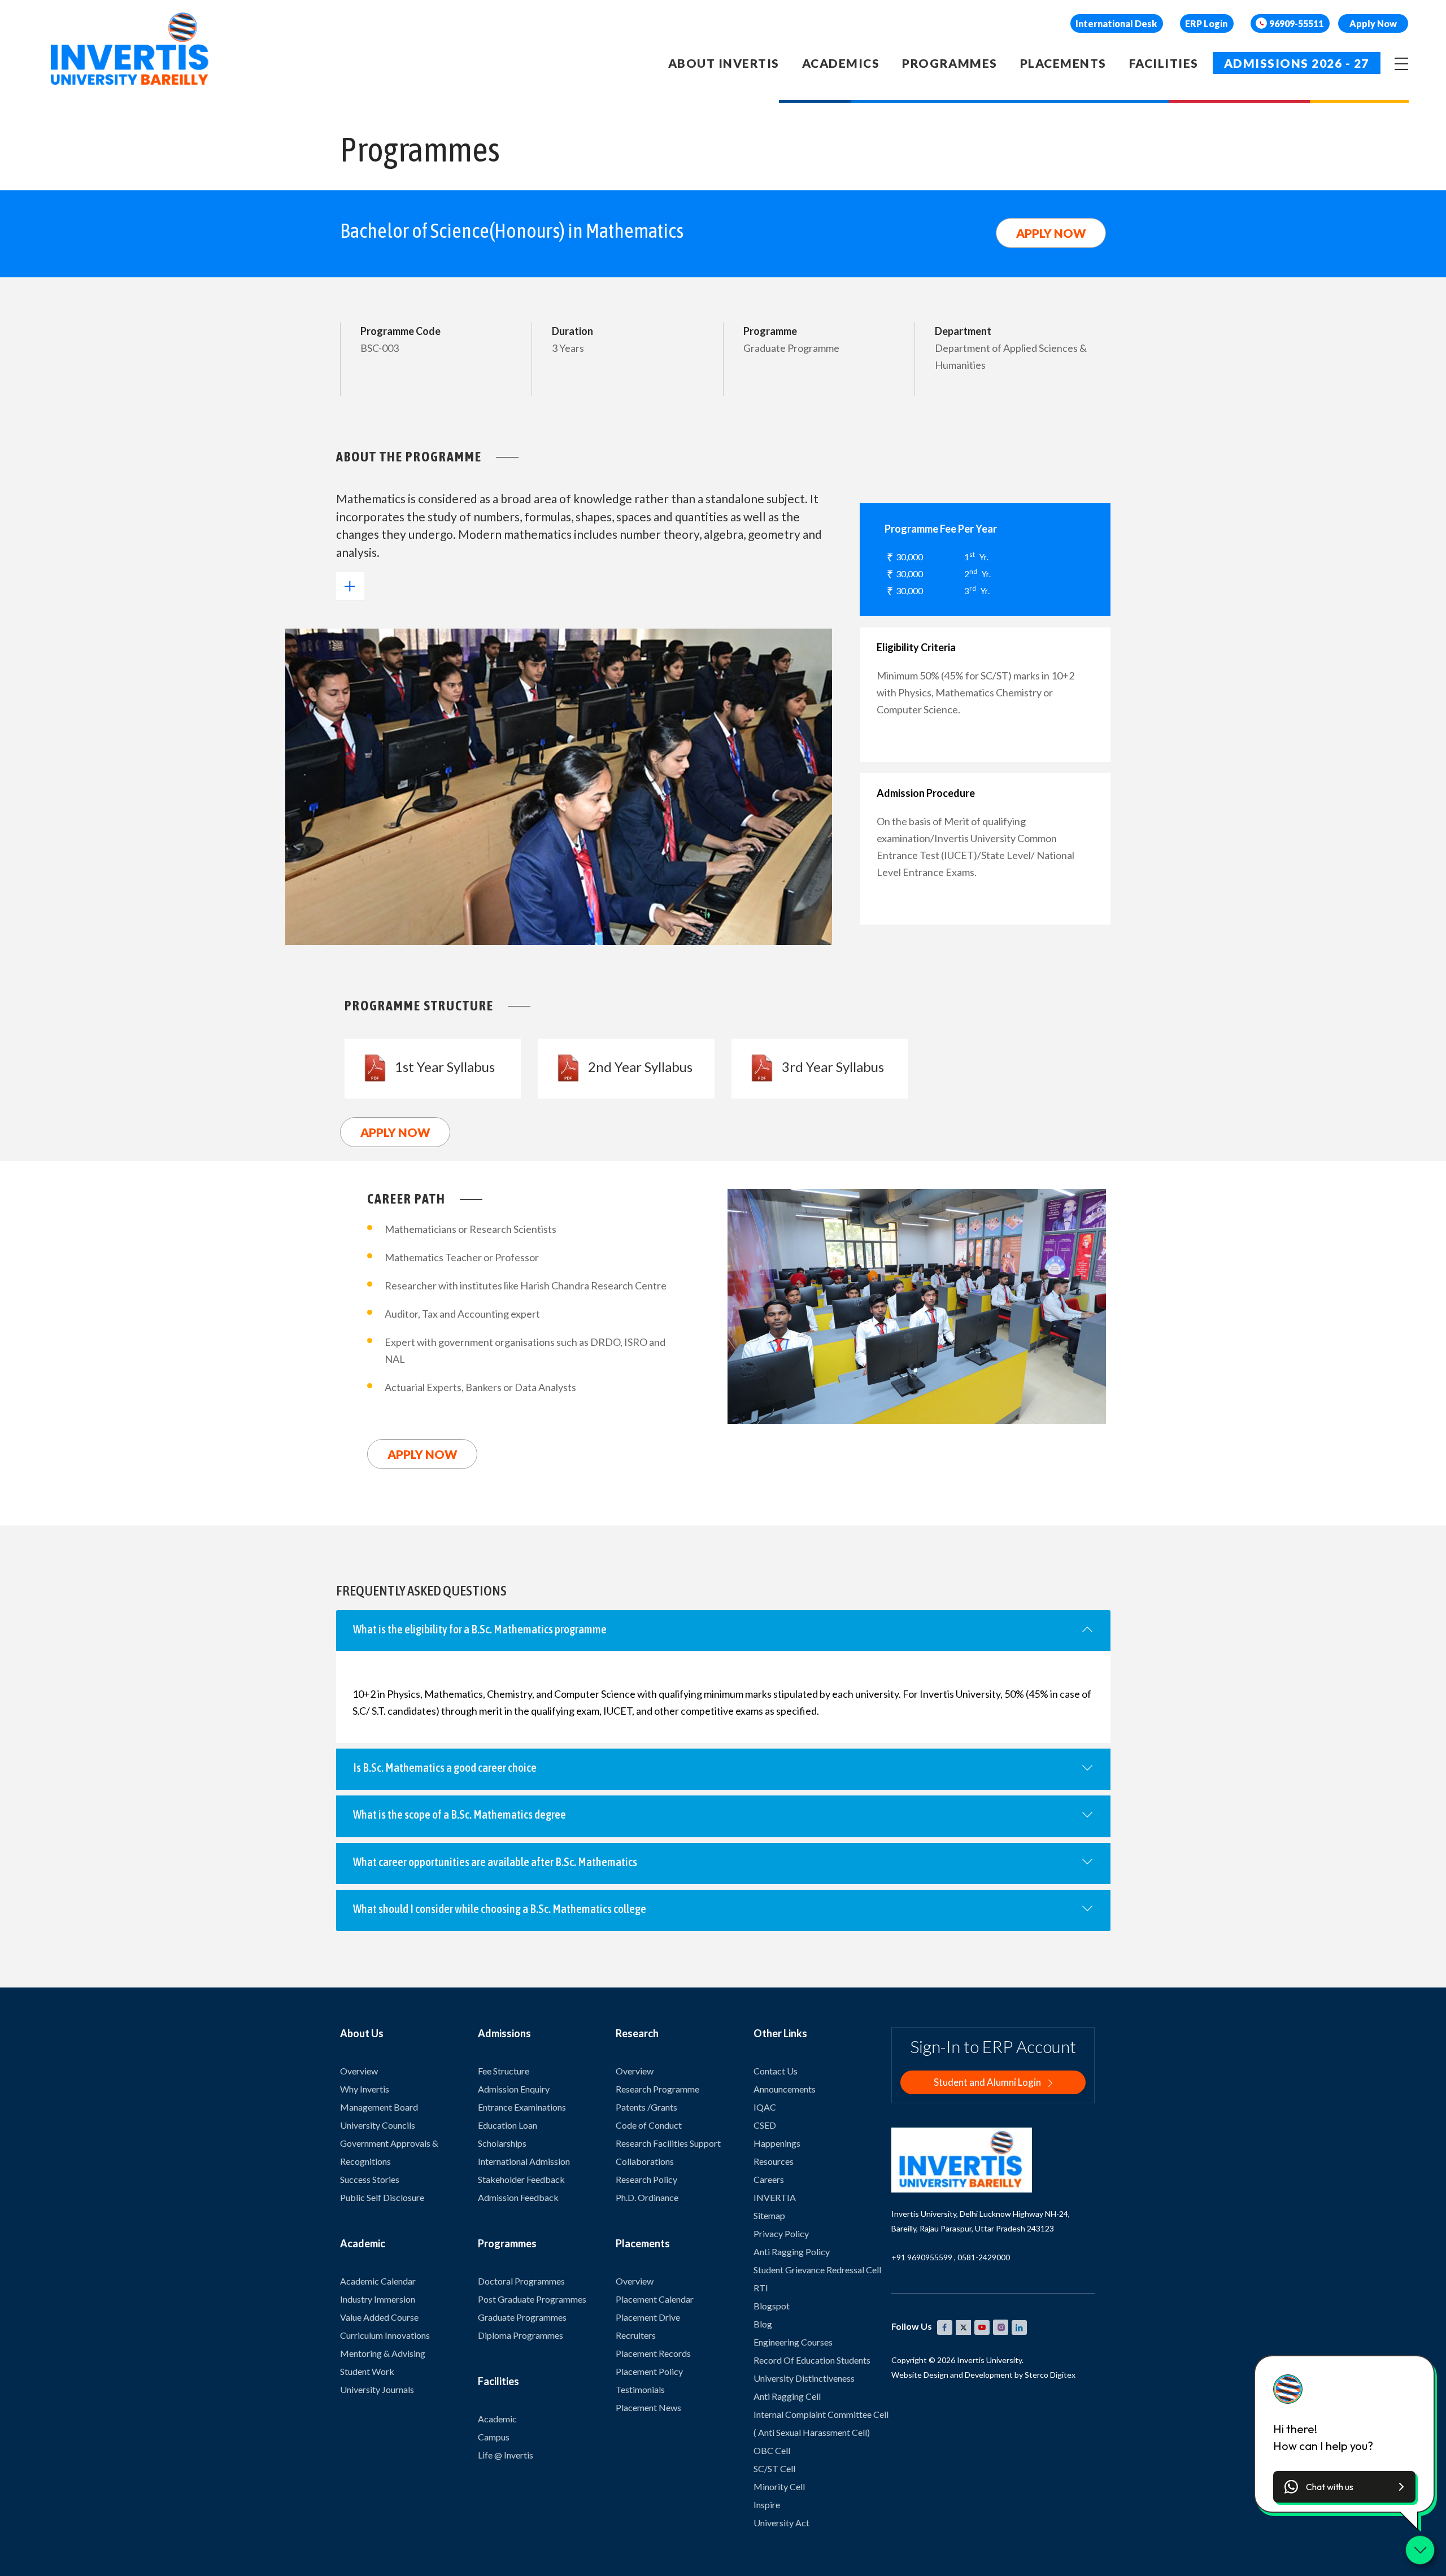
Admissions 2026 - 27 (1297, 63)
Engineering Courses (793, 2342)
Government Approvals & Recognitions (389, 2152)
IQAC (765, 2107)
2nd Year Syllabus (640, 1067)
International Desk (1116, 23)
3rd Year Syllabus (833, 1067)
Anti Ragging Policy (792, 2252)
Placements (1063, 63)
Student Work (367, 2371)
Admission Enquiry (514, 2089)
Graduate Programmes (522, 2317)
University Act (781, 2523)
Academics (841, 63)
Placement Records (653, 2353)
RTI (761, 2288)
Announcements (785, 2089)
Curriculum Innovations (385, 2335)
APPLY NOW (1051, 233)
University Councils (378, 2125)
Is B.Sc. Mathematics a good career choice (445, 1767)
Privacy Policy (781, 2233)
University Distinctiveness (804, 2378)
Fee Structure (504, 2071)
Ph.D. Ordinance (647, 2197)
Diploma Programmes (521, 2335)
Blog (763, 2324)
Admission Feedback (518, 2197)
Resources (774, 2161)
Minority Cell (779, 2486)
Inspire (767, 2505)
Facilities (1164, 63)
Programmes (950, 63)
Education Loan (508, 2125)
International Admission (524, 2161)
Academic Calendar (378, 2281)
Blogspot (772, 2306)
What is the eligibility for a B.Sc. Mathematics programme (480, 1629)
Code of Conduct (649, 2125)
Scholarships (502, 2143)
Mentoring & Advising (383, 2353)
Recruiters (636, 2335)
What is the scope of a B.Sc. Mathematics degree (460, 1814)
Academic (497, 2419)
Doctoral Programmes (521, 2281)
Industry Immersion (378, 2299)
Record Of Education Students (812, 2360)
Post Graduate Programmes (532, 2299)
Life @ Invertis (506, 2455)
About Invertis (724, 63)
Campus (494, 2437)
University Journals (377, 2389)
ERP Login (1206, 23)
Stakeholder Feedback (521, 2179)
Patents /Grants (646, 2107)
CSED (765, 2125)
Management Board (379, 2107)
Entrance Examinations (522, 2107)
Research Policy (646, 2179)
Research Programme (657, 2089)
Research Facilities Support (668, 2143)
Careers (769, 2179)
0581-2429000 (984, 2257)
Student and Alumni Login (988, 2082)
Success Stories (370, 2179)
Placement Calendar (655, 2299)
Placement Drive (648, 2317)
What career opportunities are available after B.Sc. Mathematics (495, 1862)
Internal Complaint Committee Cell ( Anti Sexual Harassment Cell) (821, 2423)
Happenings (777, 2143)
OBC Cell (772, 2450)
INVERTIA (775, 2197)
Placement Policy (649, 2371)
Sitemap (769, 2215)
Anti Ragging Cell (787, 2396)
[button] (1344, 2487)
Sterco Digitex (1050, 2375)
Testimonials (640, 2389)
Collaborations (645, 2161)
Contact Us (776, 2071)
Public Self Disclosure (382, 2197)
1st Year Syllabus (445, 1067)
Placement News (648, 2407)
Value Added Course (379, 2317)
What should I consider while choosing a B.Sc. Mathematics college (500, 1908)
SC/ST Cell (774, 2468)
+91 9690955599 (922, 2257)
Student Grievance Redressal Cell (817, 2270)
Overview (359, 2071)
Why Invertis (365, 2089)
